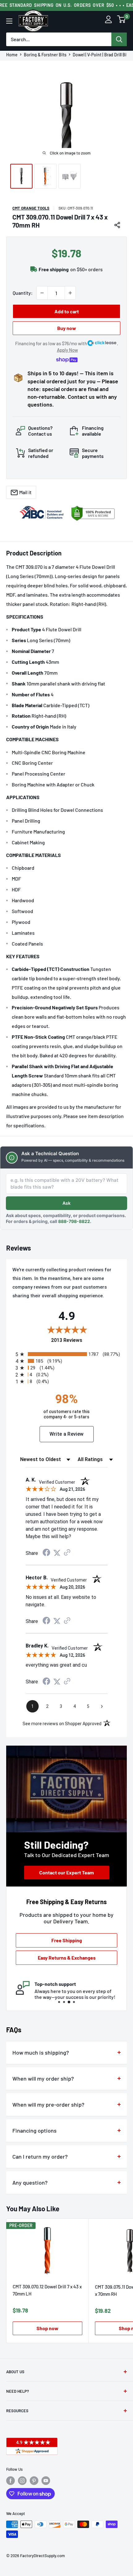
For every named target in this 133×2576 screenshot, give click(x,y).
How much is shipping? (41, 2052)
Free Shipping (67, 1940)
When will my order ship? (43, 2078)
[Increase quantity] (70, 293)
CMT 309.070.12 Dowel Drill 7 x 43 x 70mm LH (47, 2290)
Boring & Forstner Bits (45, 55)
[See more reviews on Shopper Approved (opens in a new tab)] (67, 1553)
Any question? (30, 2182)
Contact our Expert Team (66, 1872)
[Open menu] (9, 21)
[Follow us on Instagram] (22, 2481)
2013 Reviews (86, 1340)
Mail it (25, 492)
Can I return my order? (40, 2156)
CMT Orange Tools (31, 208)
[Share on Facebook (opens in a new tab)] (46, 1553)
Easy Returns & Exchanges (67, 1958)
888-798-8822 (74, 1221)
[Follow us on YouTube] (46, 2481)
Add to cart (67, 311)
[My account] (108, 21)
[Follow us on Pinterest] (34, 2481)
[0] (122, 21)
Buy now (67, 328)
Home (12, 55)
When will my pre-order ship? (48, 2104)
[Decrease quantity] (42, 293)
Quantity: (23, 293)
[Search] (119, 39)
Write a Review (67, 1434)
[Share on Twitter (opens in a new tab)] (57, 1553)
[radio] (68, 1354)
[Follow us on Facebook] (11, 2481)
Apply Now (67, 350)
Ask (66, 1203)
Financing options (34, 2130)
